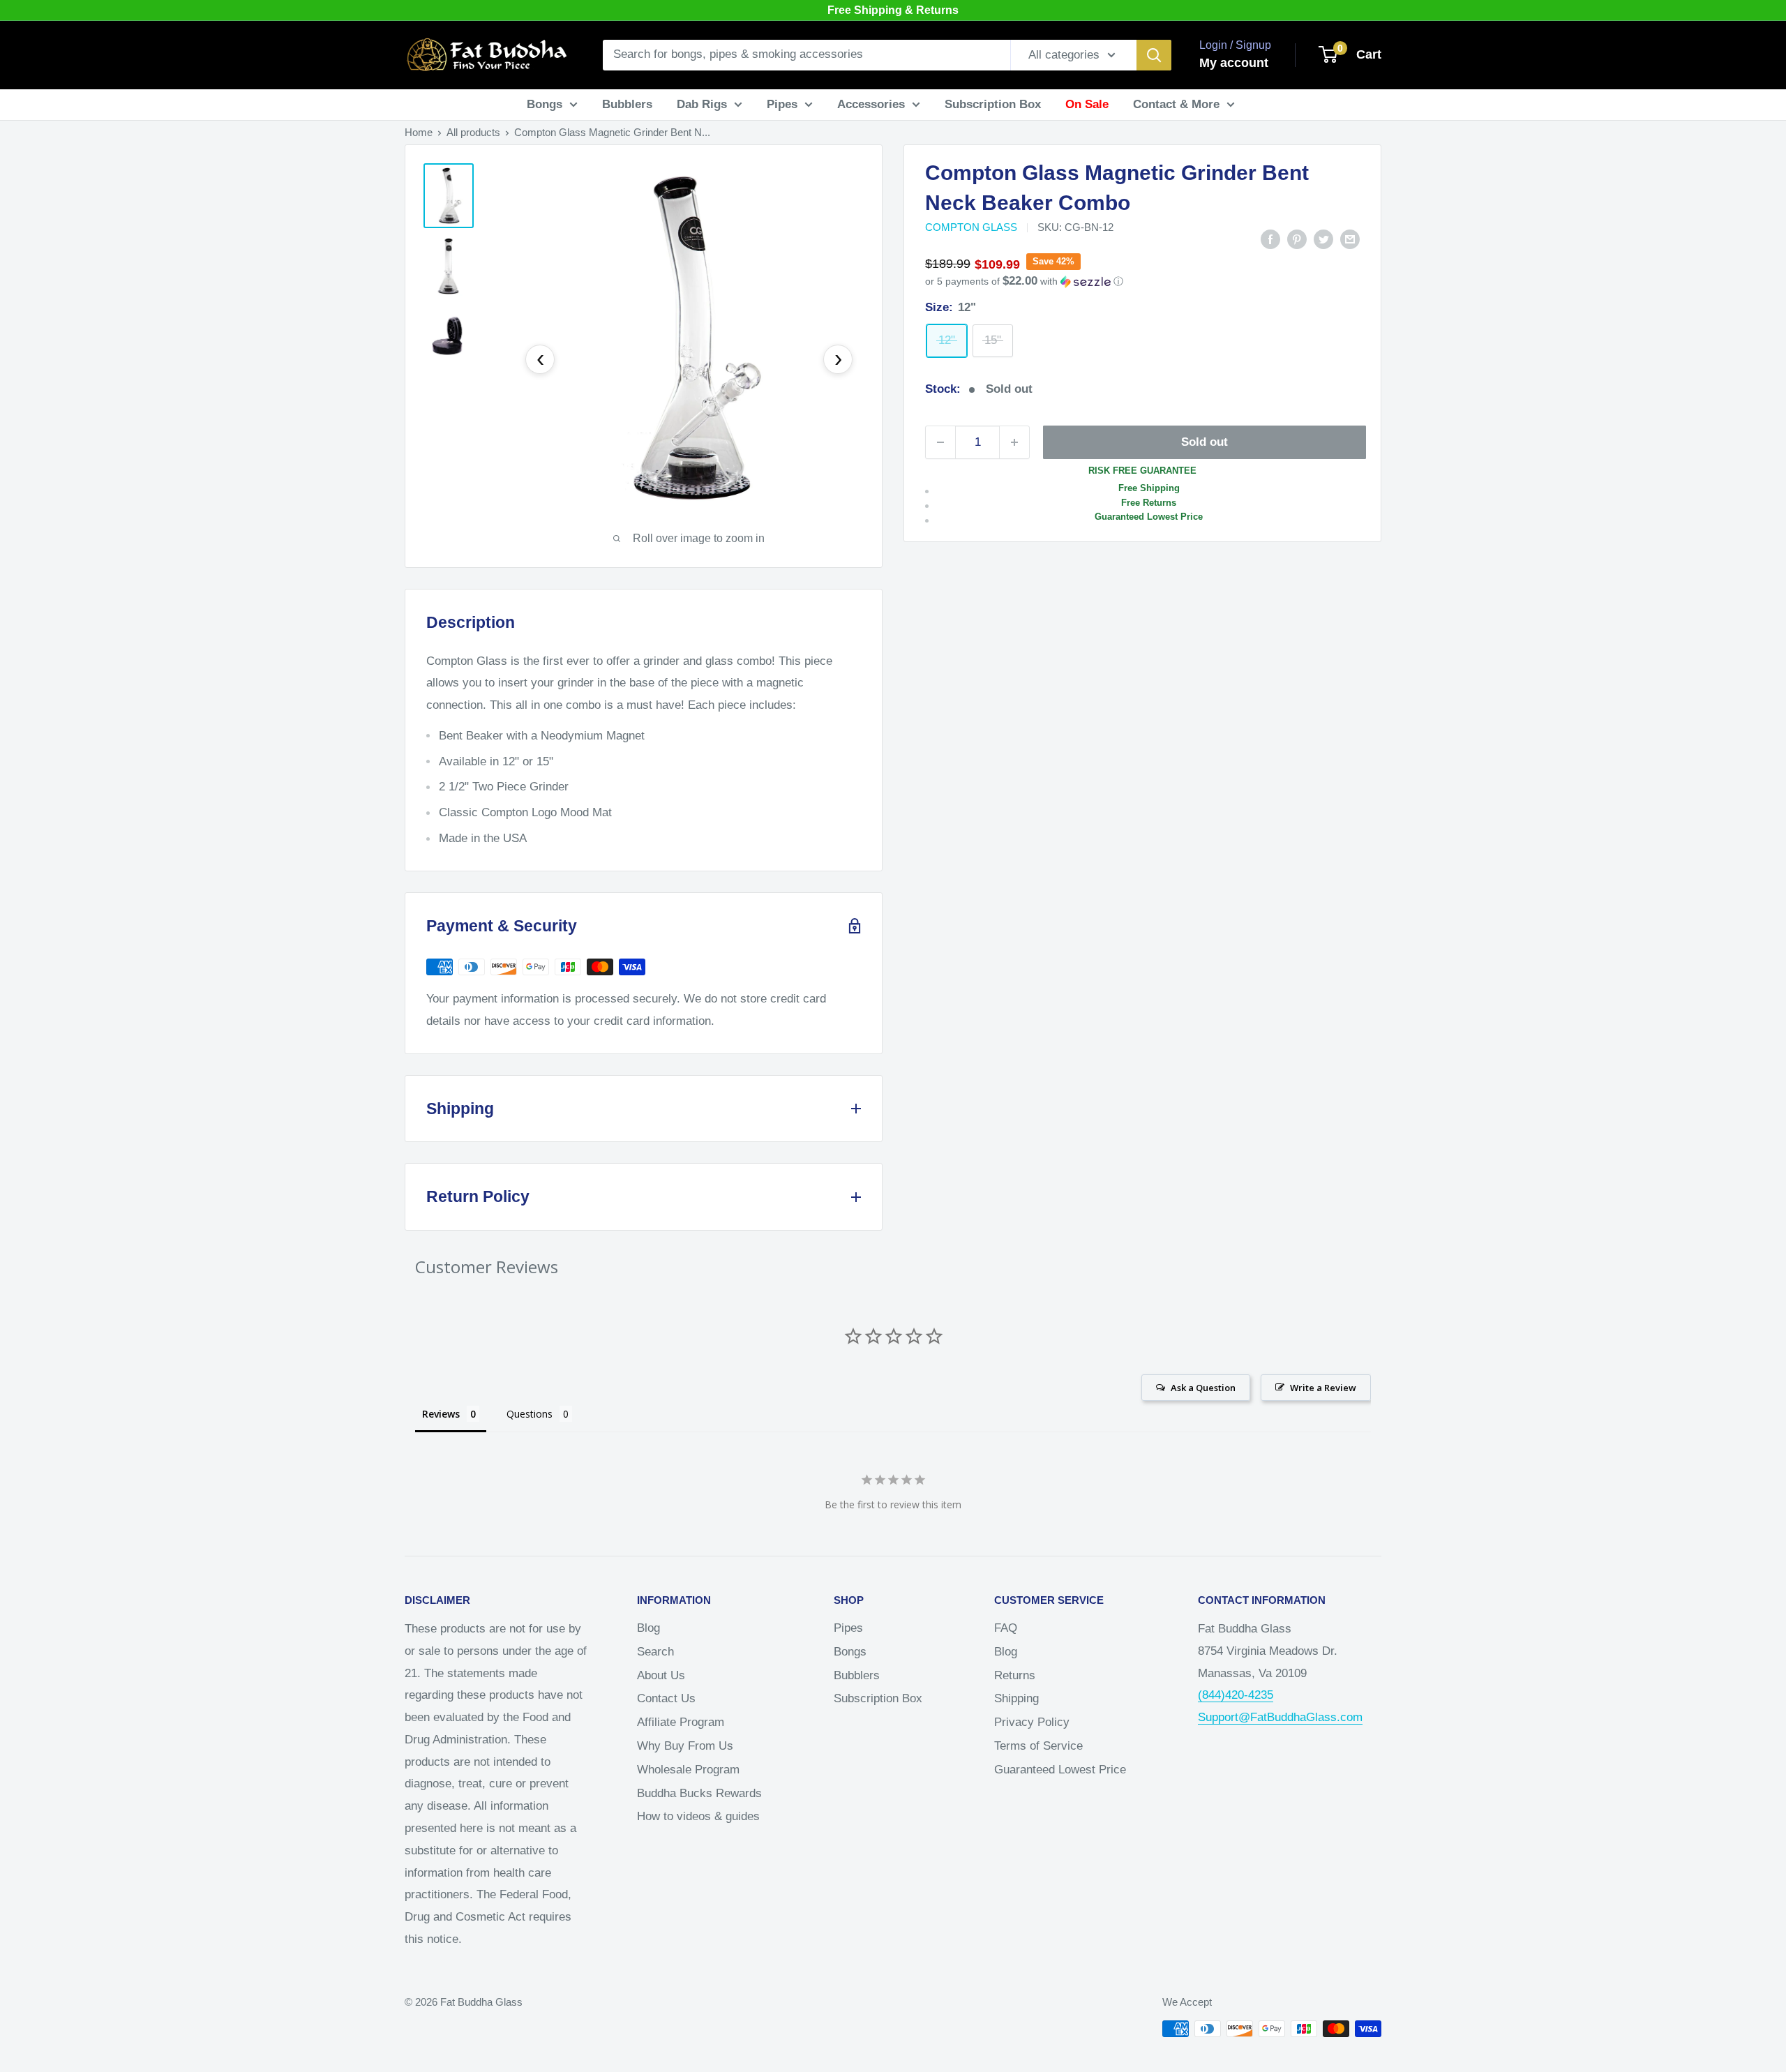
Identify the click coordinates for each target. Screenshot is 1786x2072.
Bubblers (627, 104)
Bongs (545, 104)
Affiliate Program (681, 1722)
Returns (1015, 1675)
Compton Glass (971, 227)
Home (419, 132)
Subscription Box (993, 104)
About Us (661, 1675)
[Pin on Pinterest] (1297, 239)
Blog (648, 1628)
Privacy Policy (1032, 1722)
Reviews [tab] (441, 1414)
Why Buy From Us (685, 1746)
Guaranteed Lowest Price (1060, 1770)
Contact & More (1176, 104)
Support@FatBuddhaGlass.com (1280, 1717)
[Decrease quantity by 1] (940, 442)
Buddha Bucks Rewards (699, 1793)
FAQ (1006, 1628)
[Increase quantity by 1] (1014, 442)
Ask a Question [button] (1203, 1388)
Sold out (1205, 442)
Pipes (782, 104)
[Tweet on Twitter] (1323, 239)
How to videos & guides (698, 1816)
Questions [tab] (530, 1414)
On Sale (1087, 104)
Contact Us (666, 1698)
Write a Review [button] (1323, 1388)
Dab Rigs (702, 104)
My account (1234, 63)
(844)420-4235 (1236, 1695)
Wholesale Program (688, 1770)
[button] (1142, 281)
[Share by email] (1350, 239)
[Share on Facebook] (1270, 239)
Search (655, 1652)
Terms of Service (1038, 1746)
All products (473, 132)
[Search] (1154, 55)
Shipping (1016, 1698)
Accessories (871, 104)
